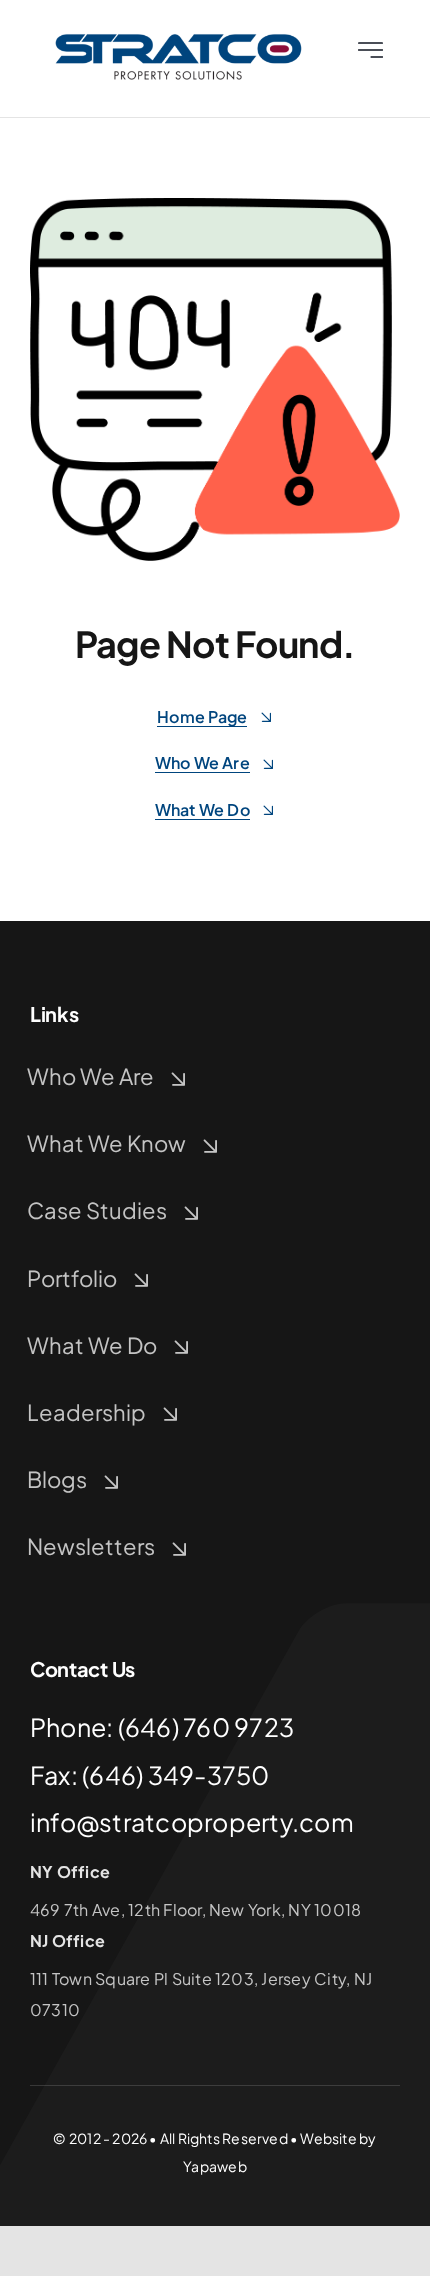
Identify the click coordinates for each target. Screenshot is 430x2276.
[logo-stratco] (178, 37)
